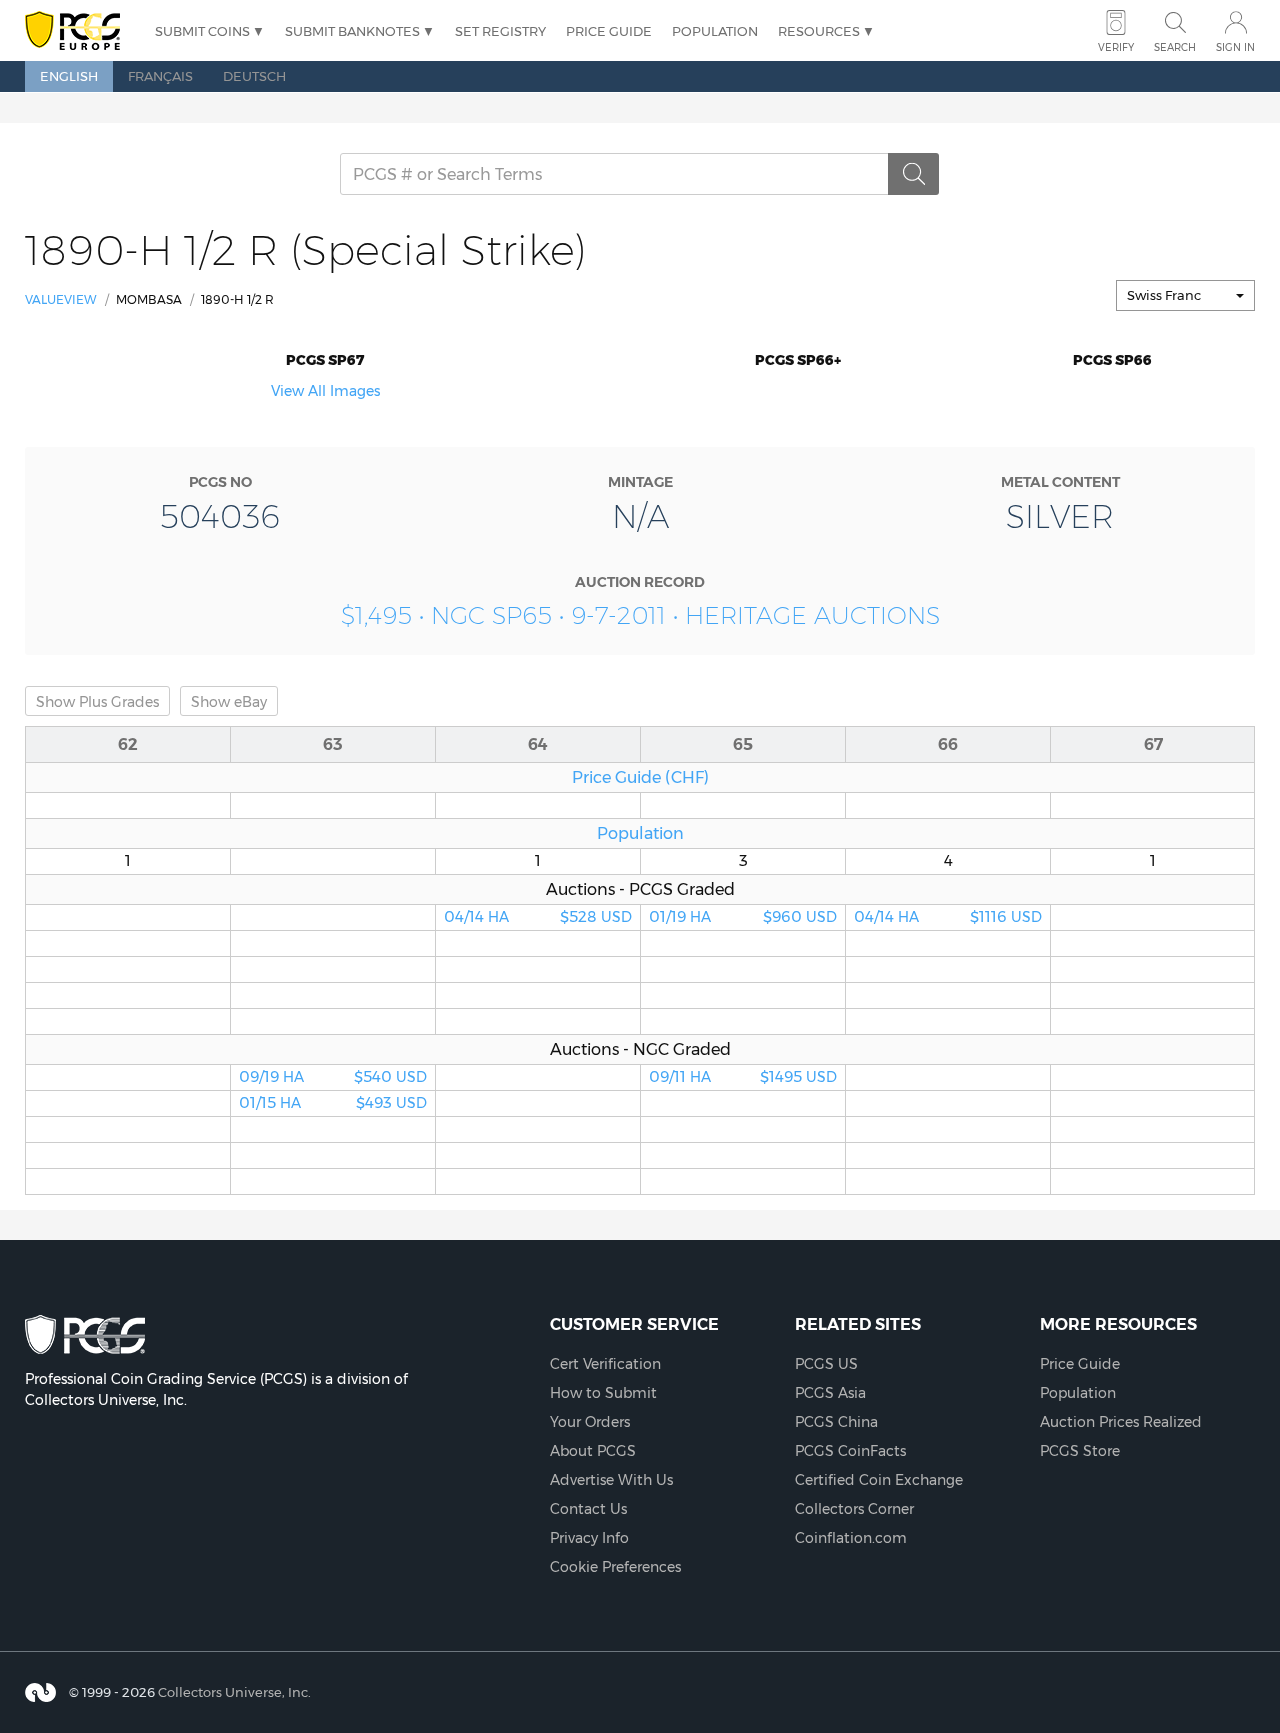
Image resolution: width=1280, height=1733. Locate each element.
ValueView (61, 299)
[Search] (914, 174)
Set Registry (500, 31)
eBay (229, 702)
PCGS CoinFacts (850, 1451)
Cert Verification (605, 1364)
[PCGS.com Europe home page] (80, 31)
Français (160, 76)
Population (715, 31)
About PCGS (593, 1451)
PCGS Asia (830, 1393)
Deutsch (254, 76)
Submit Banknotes (352, 31)
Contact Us (588, 1509)
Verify (1116, 47)
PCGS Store (1080, 1451)
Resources (819, 31)
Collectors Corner (854, 1509)
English (69, 76)
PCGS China (836, 1422)
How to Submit (603, 1393)
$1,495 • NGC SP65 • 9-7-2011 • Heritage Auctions (640, 615)
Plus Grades (97, 702)
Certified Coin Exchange (879, 1480)
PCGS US (826, 1364)
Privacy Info (589, 1538)
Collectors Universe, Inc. (234, 1692)
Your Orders (590, 1422)
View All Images (325, 391)
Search (1175, 47)
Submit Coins (202, 31)
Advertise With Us (611, 1480)
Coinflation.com (851, 1538)
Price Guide (609, 31)
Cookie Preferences (615, 1567)
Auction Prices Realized (1121, 1422)
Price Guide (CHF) (640, 777)
